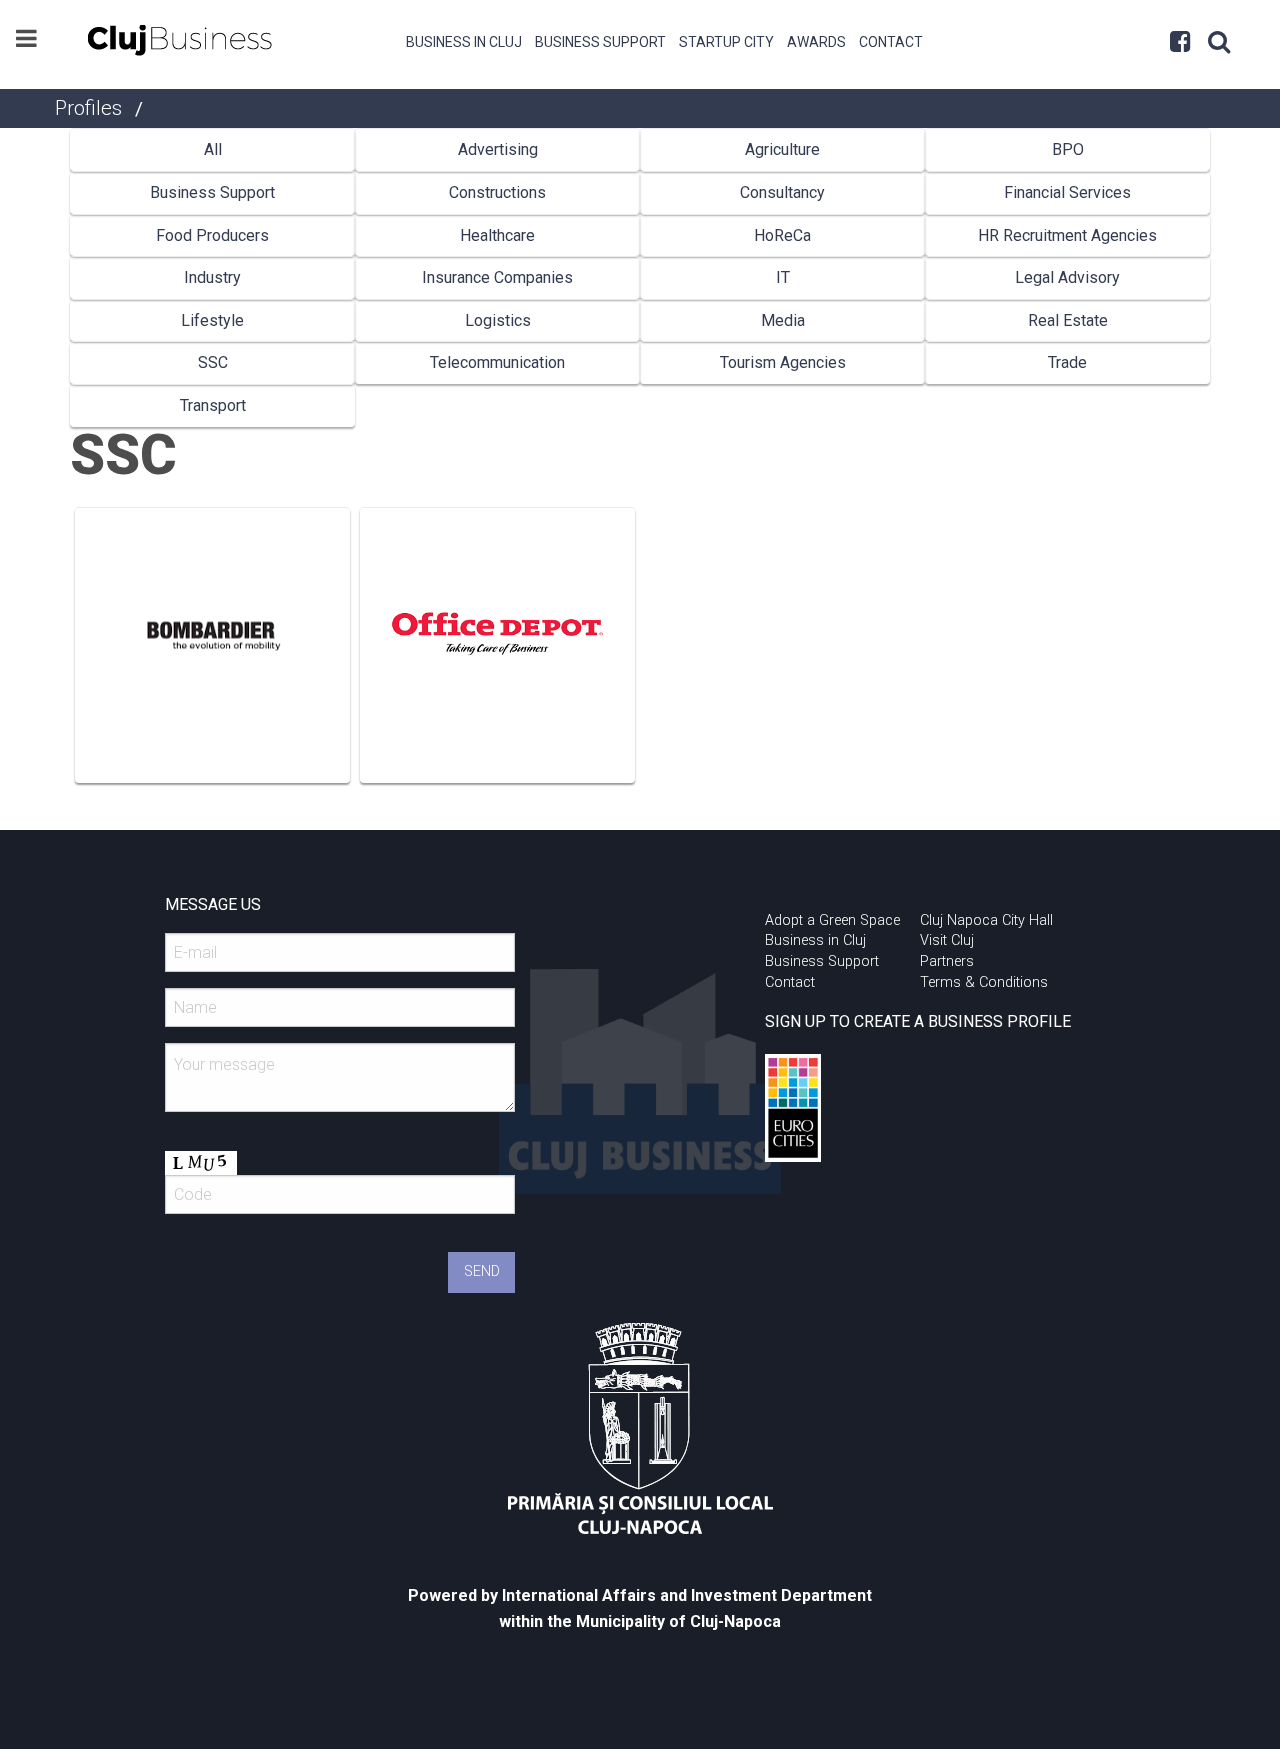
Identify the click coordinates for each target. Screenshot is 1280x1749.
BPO (1068, 149)
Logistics (498, 320)
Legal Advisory (1067, 277)
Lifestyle (212, 320)
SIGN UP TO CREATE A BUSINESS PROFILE (918, 1021)
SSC (213, 362)
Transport (213, 405)
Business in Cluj (464, 42)
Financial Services (1067, 192)
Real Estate (1068, 320)
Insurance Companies (497, 277)
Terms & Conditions (984, 982)
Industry (212, 277)
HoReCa (782, 235)
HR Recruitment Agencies (1067, 235)
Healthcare (497, 235)
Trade (1067, 362)
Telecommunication (497, 362)
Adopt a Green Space (832, 920)
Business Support (600, 42)
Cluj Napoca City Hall (986, 920)
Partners (947, 961)
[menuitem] (464, 40)
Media (783, 320)
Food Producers (212, 235)
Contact (891, 42)
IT (783, 277)
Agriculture (782, 149)
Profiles (88, 108)
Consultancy (782, 192)
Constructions (497, 192)
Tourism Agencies (783, 362)
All (213, 149)
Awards (816, 42)
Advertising (498, 149)
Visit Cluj (947, 940)
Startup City (726, 42)
